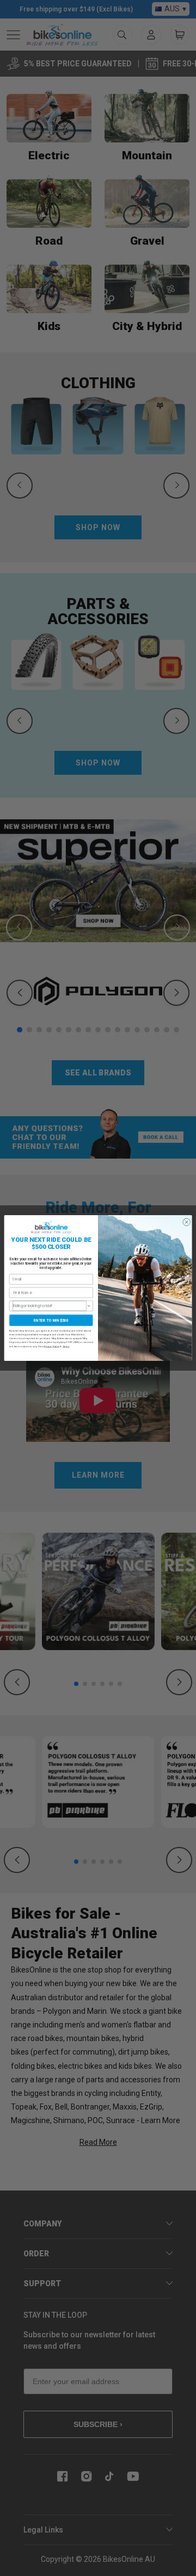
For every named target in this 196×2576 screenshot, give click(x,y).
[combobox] (50, 1306)
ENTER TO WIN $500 (51, 1320)
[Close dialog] (186, 1222)
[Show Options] (89, 1306)
